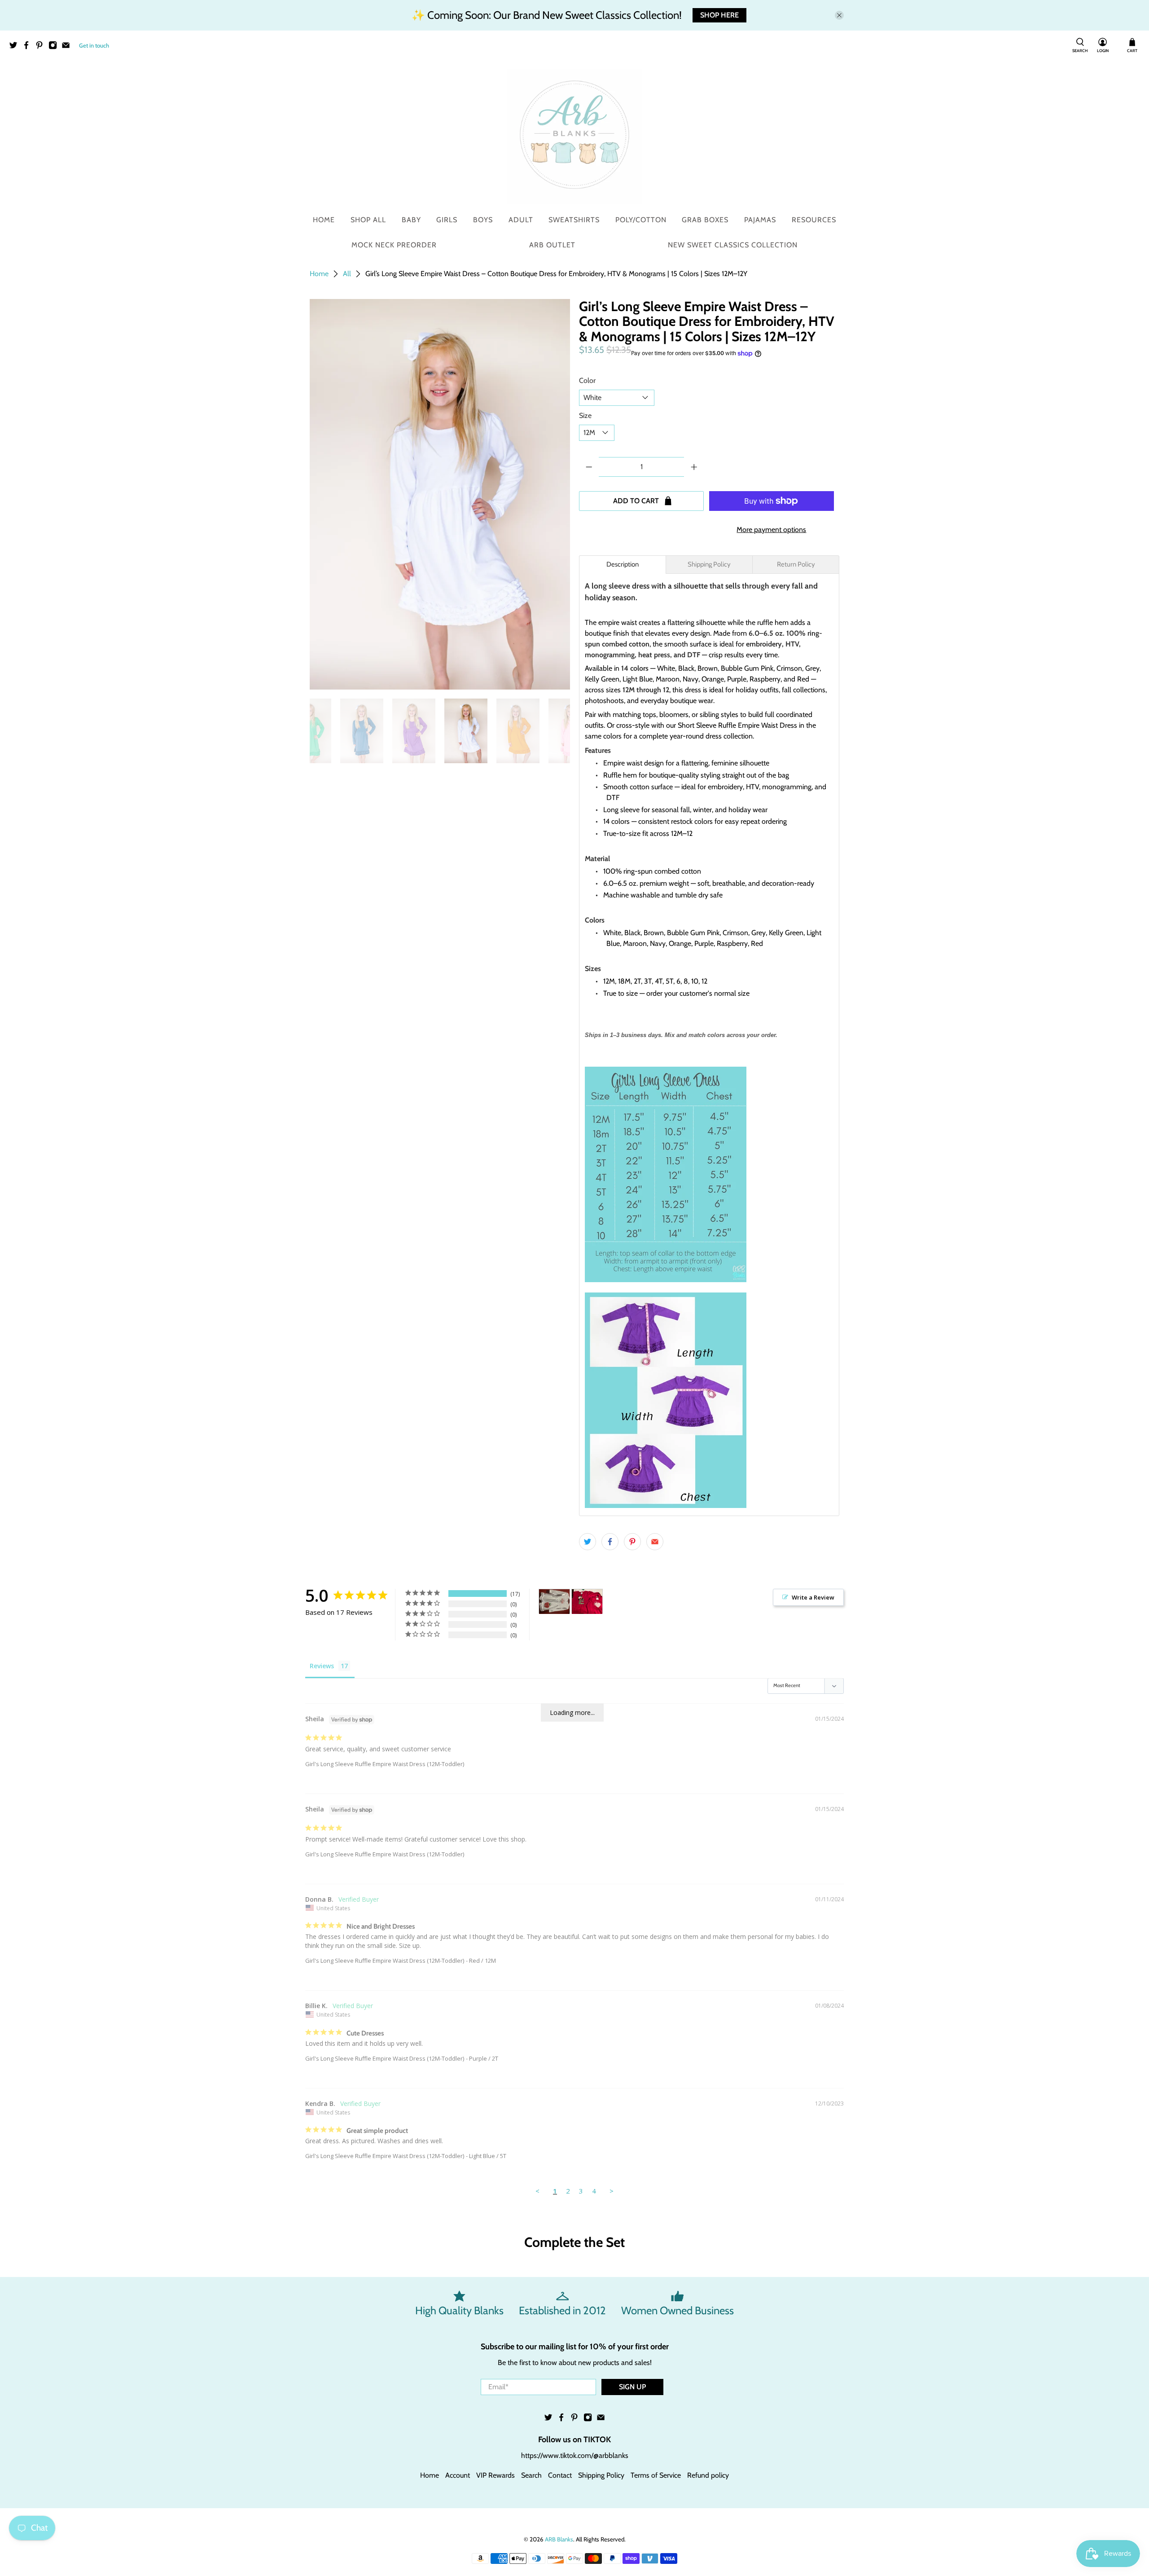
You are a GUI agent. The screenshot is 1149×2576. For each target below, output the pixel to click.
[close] (839, 15)
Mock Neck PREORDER (394, 245)
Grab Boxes (705, 220)
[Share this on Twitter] (588, 1542)
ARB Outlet (552, 245)
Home (324, 220)
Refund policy (708, 2475)
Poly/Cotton (641, 220)
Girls (447, 220)
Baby (411, 220)
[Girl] (554, 1602)
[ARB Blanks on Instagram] (55, 47)
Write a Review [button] (813, 1597)
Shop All (368, 220)
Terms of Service (656, 2475)
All (347, 274)
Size (585, 415)
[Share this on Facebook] (610, 1542)
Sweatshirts (574, 220)
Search (531, 2475)
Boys (483, 220)
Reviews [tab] (322, 1666)
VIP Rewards (496, 2475)
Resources (814, 220)
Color (587, 380)
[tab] (623, 565)
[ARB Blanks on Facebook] (29, 47)
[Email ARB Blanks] (68, 47)
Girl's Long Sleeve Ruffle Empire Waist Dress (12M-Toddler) (385, 1764)
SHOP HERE (719, 15)
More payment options (771, 530)
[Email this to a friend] (655, 1542)
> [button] (612, 2191)
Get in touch (94, 45)
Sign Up (632, 2387)
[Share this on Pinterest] (632, 1542)
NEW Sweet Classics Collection (733, 245)
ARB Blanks (559, 2539)
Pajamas (760, 220)
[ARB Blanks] (574, 136)
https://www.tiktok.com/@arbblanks (575, 2455)
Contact (560, 2475)
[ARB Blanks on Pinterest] (42, 47)
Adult (521, 220)
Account (458, 2475)
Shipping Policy (601, 2475)
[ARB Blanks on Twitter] (15, 47)
